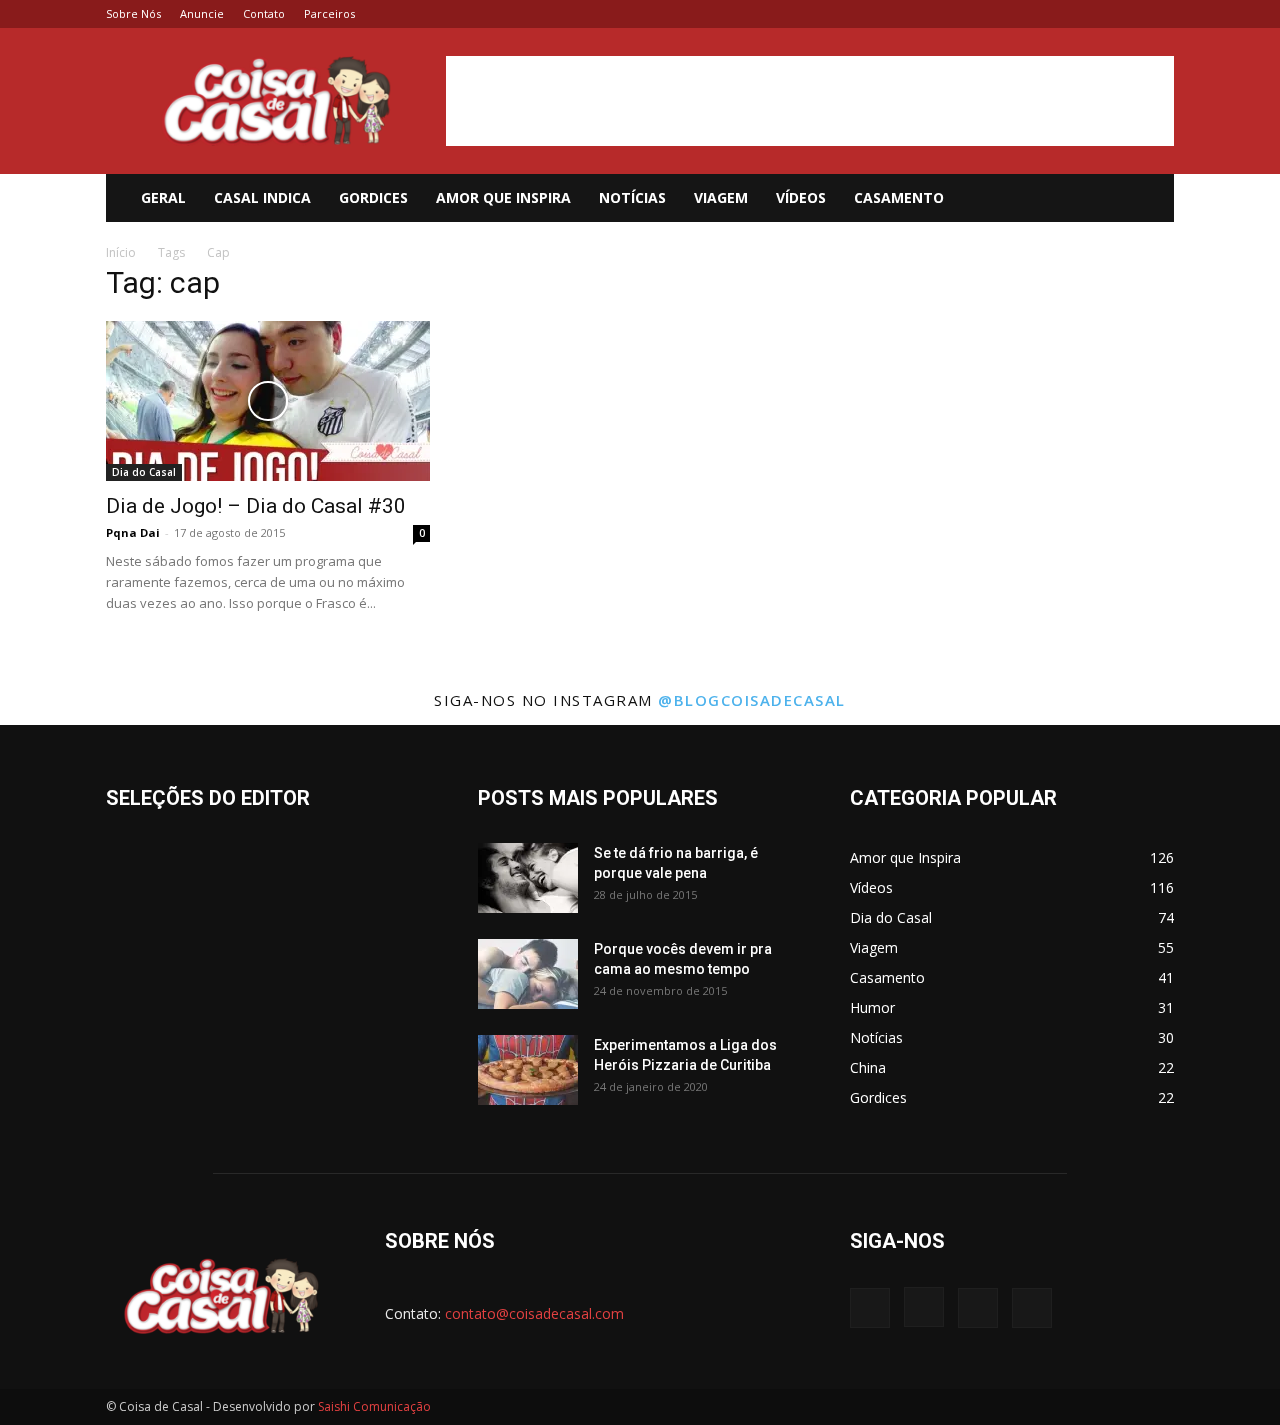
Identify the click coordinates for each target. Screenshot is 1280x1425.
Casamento (899, 197)
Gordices (373, 197)
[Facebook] (1060, 14)
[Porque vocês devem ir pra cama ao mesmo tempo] (528, 974)
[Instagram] (1093, 14)
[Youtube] (1159, 14)
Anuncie (202, 13)
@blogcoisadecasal (752, 700)
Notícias (632, 197)
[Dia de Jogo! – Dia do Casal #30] (268, 401)
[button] (1150, 199)
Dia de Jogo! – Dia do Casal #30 (256, 506)
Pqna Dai (133, 532)
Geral (163, 197)
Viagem (721, 197)
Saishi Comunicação (374, 1406)
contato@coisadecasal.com (534, 1313)
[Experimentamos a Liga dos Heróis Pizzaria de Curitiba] (528, 1070)
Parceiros (329, 13)
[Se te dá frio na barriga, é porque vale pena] (528, 878)
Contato (264, 13)
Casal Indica (262, 197)
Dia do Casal (144, 472)
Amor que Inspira (503, 197)
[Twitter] (1126, 14)
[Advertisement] (810, 101)
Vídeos (801, 197)
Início (121, 252)
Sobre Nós (133, 13)
